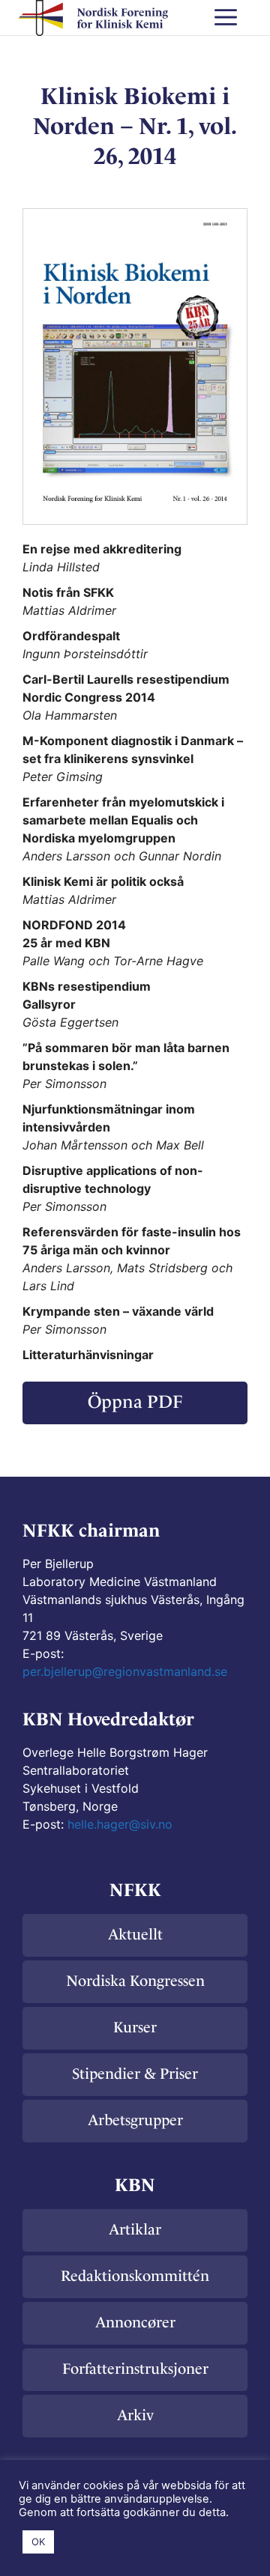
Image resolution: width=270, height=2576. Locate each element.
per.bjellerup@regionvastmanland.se (125, 1671)
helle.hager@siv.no (120, 1824)
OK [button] (38, 2542)
